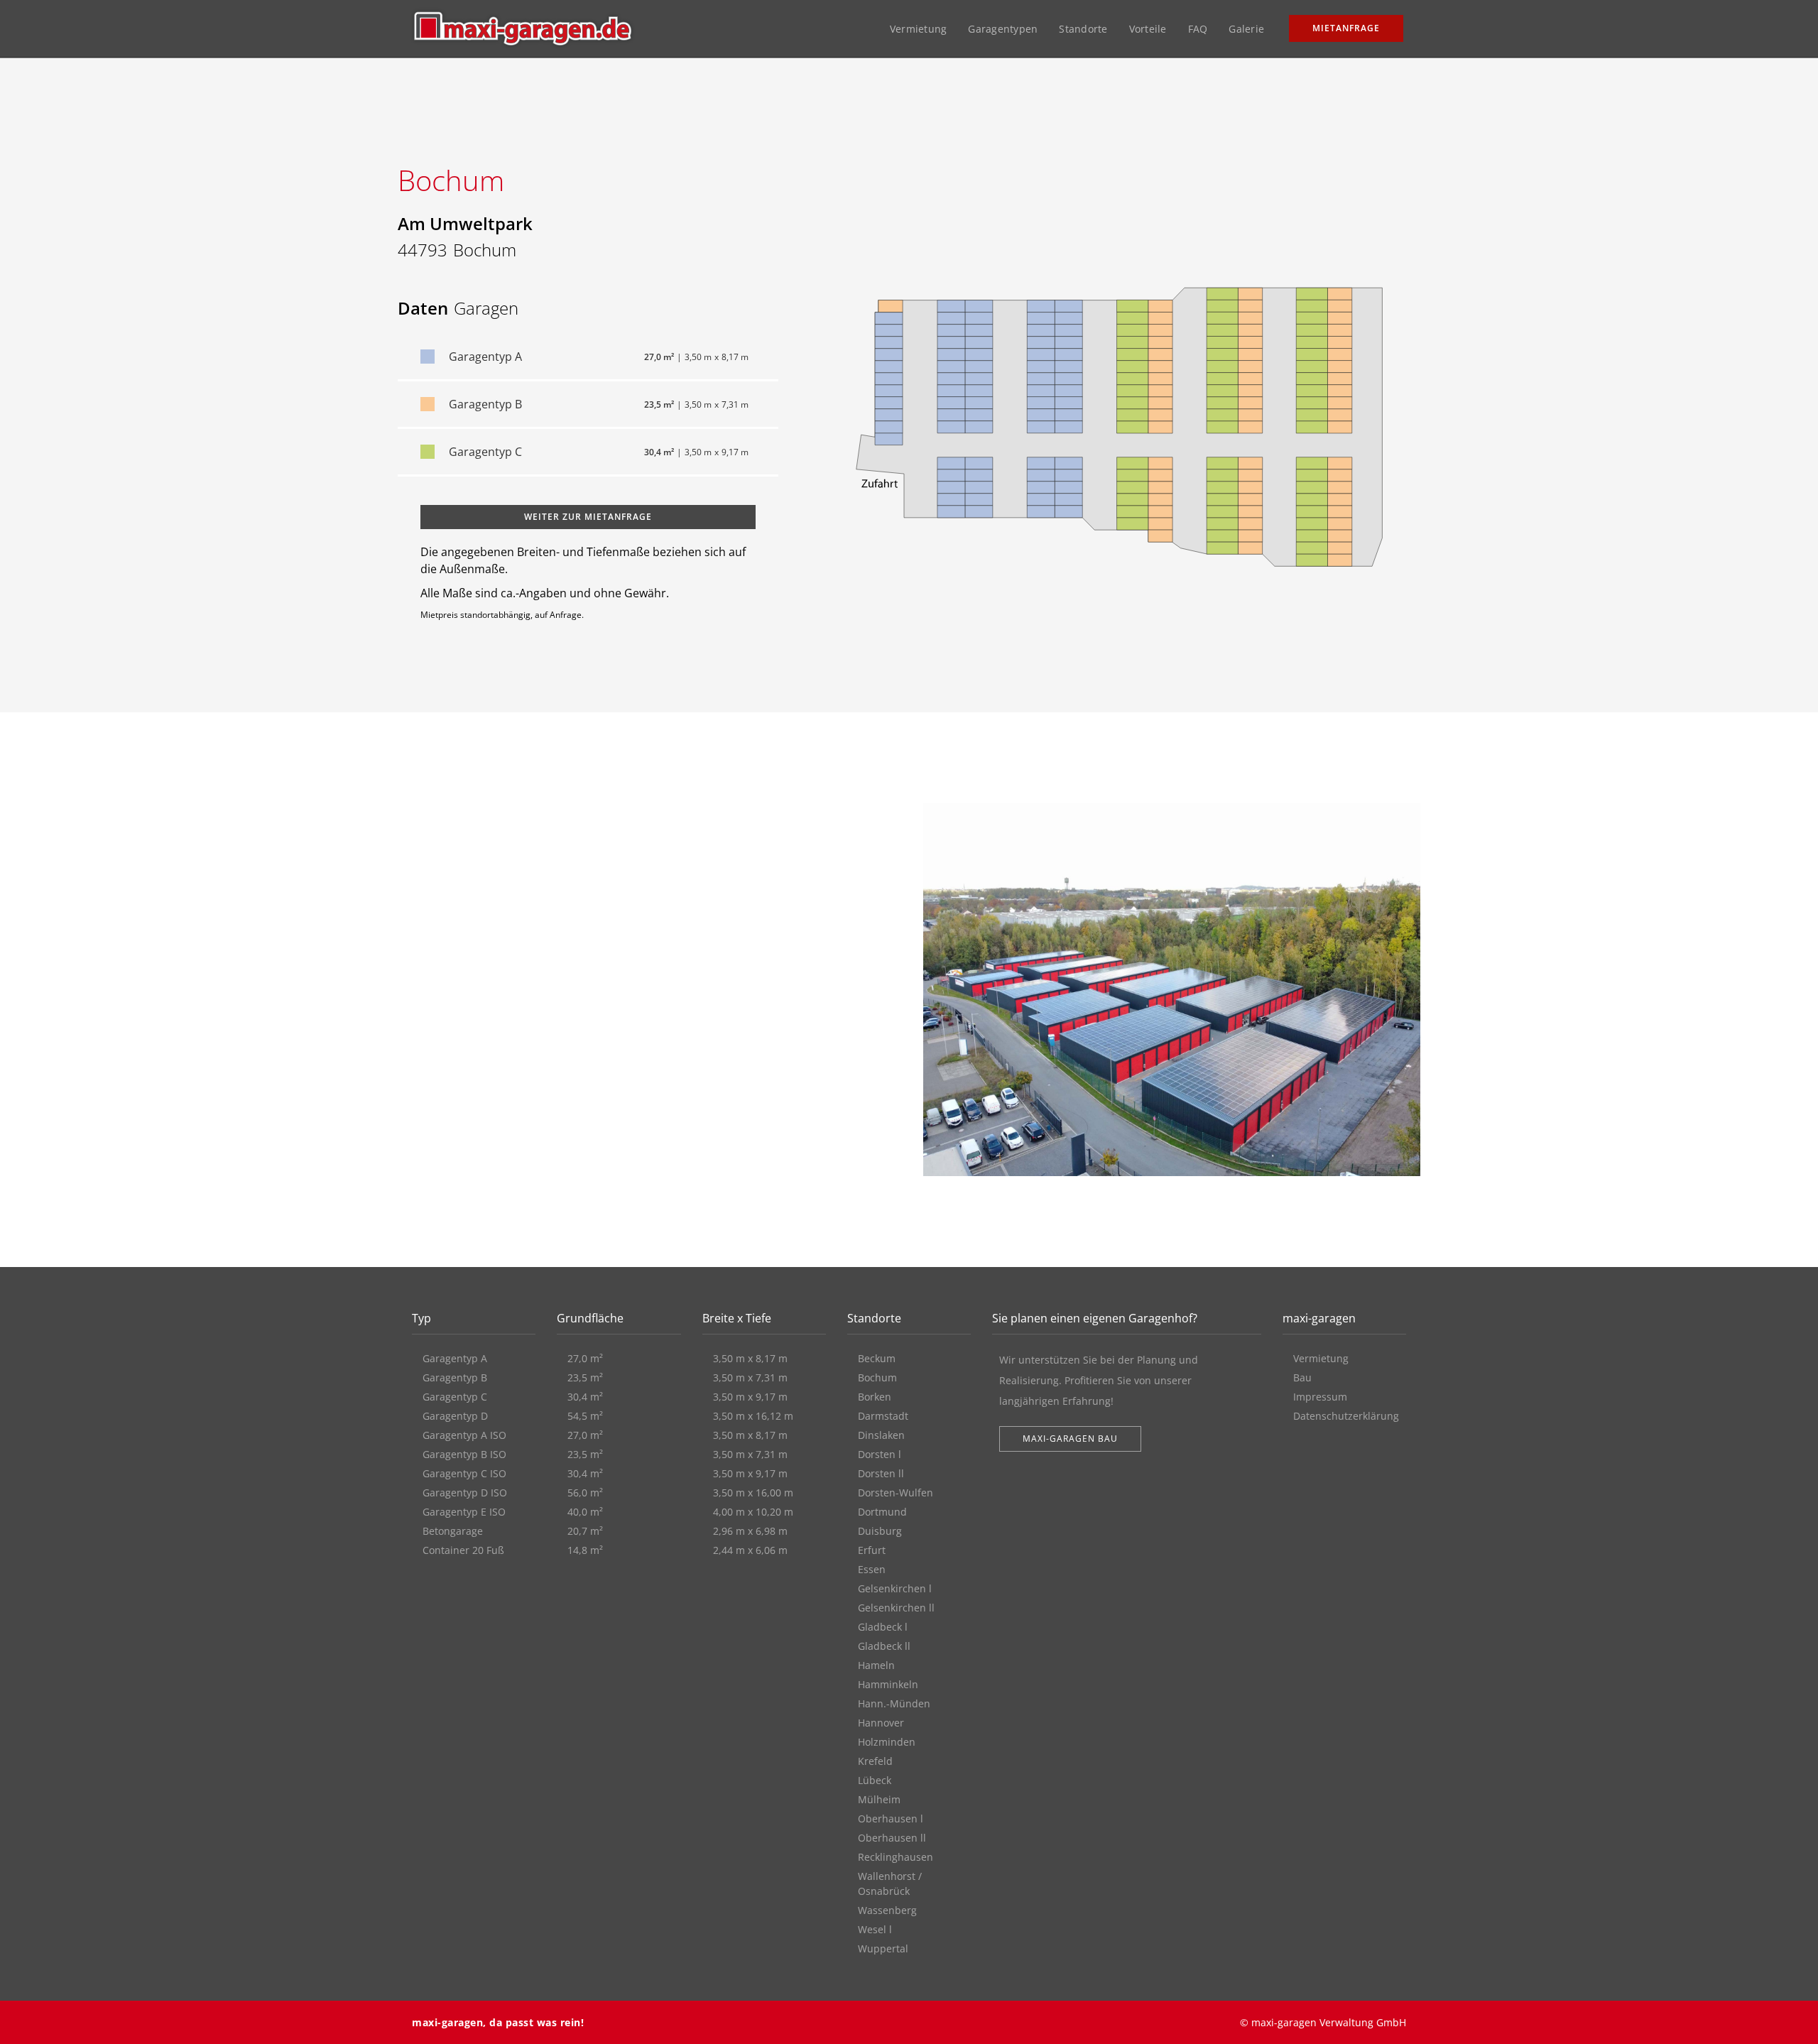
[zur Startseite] (523, 28)
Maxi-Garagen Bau (1070, 1439)
